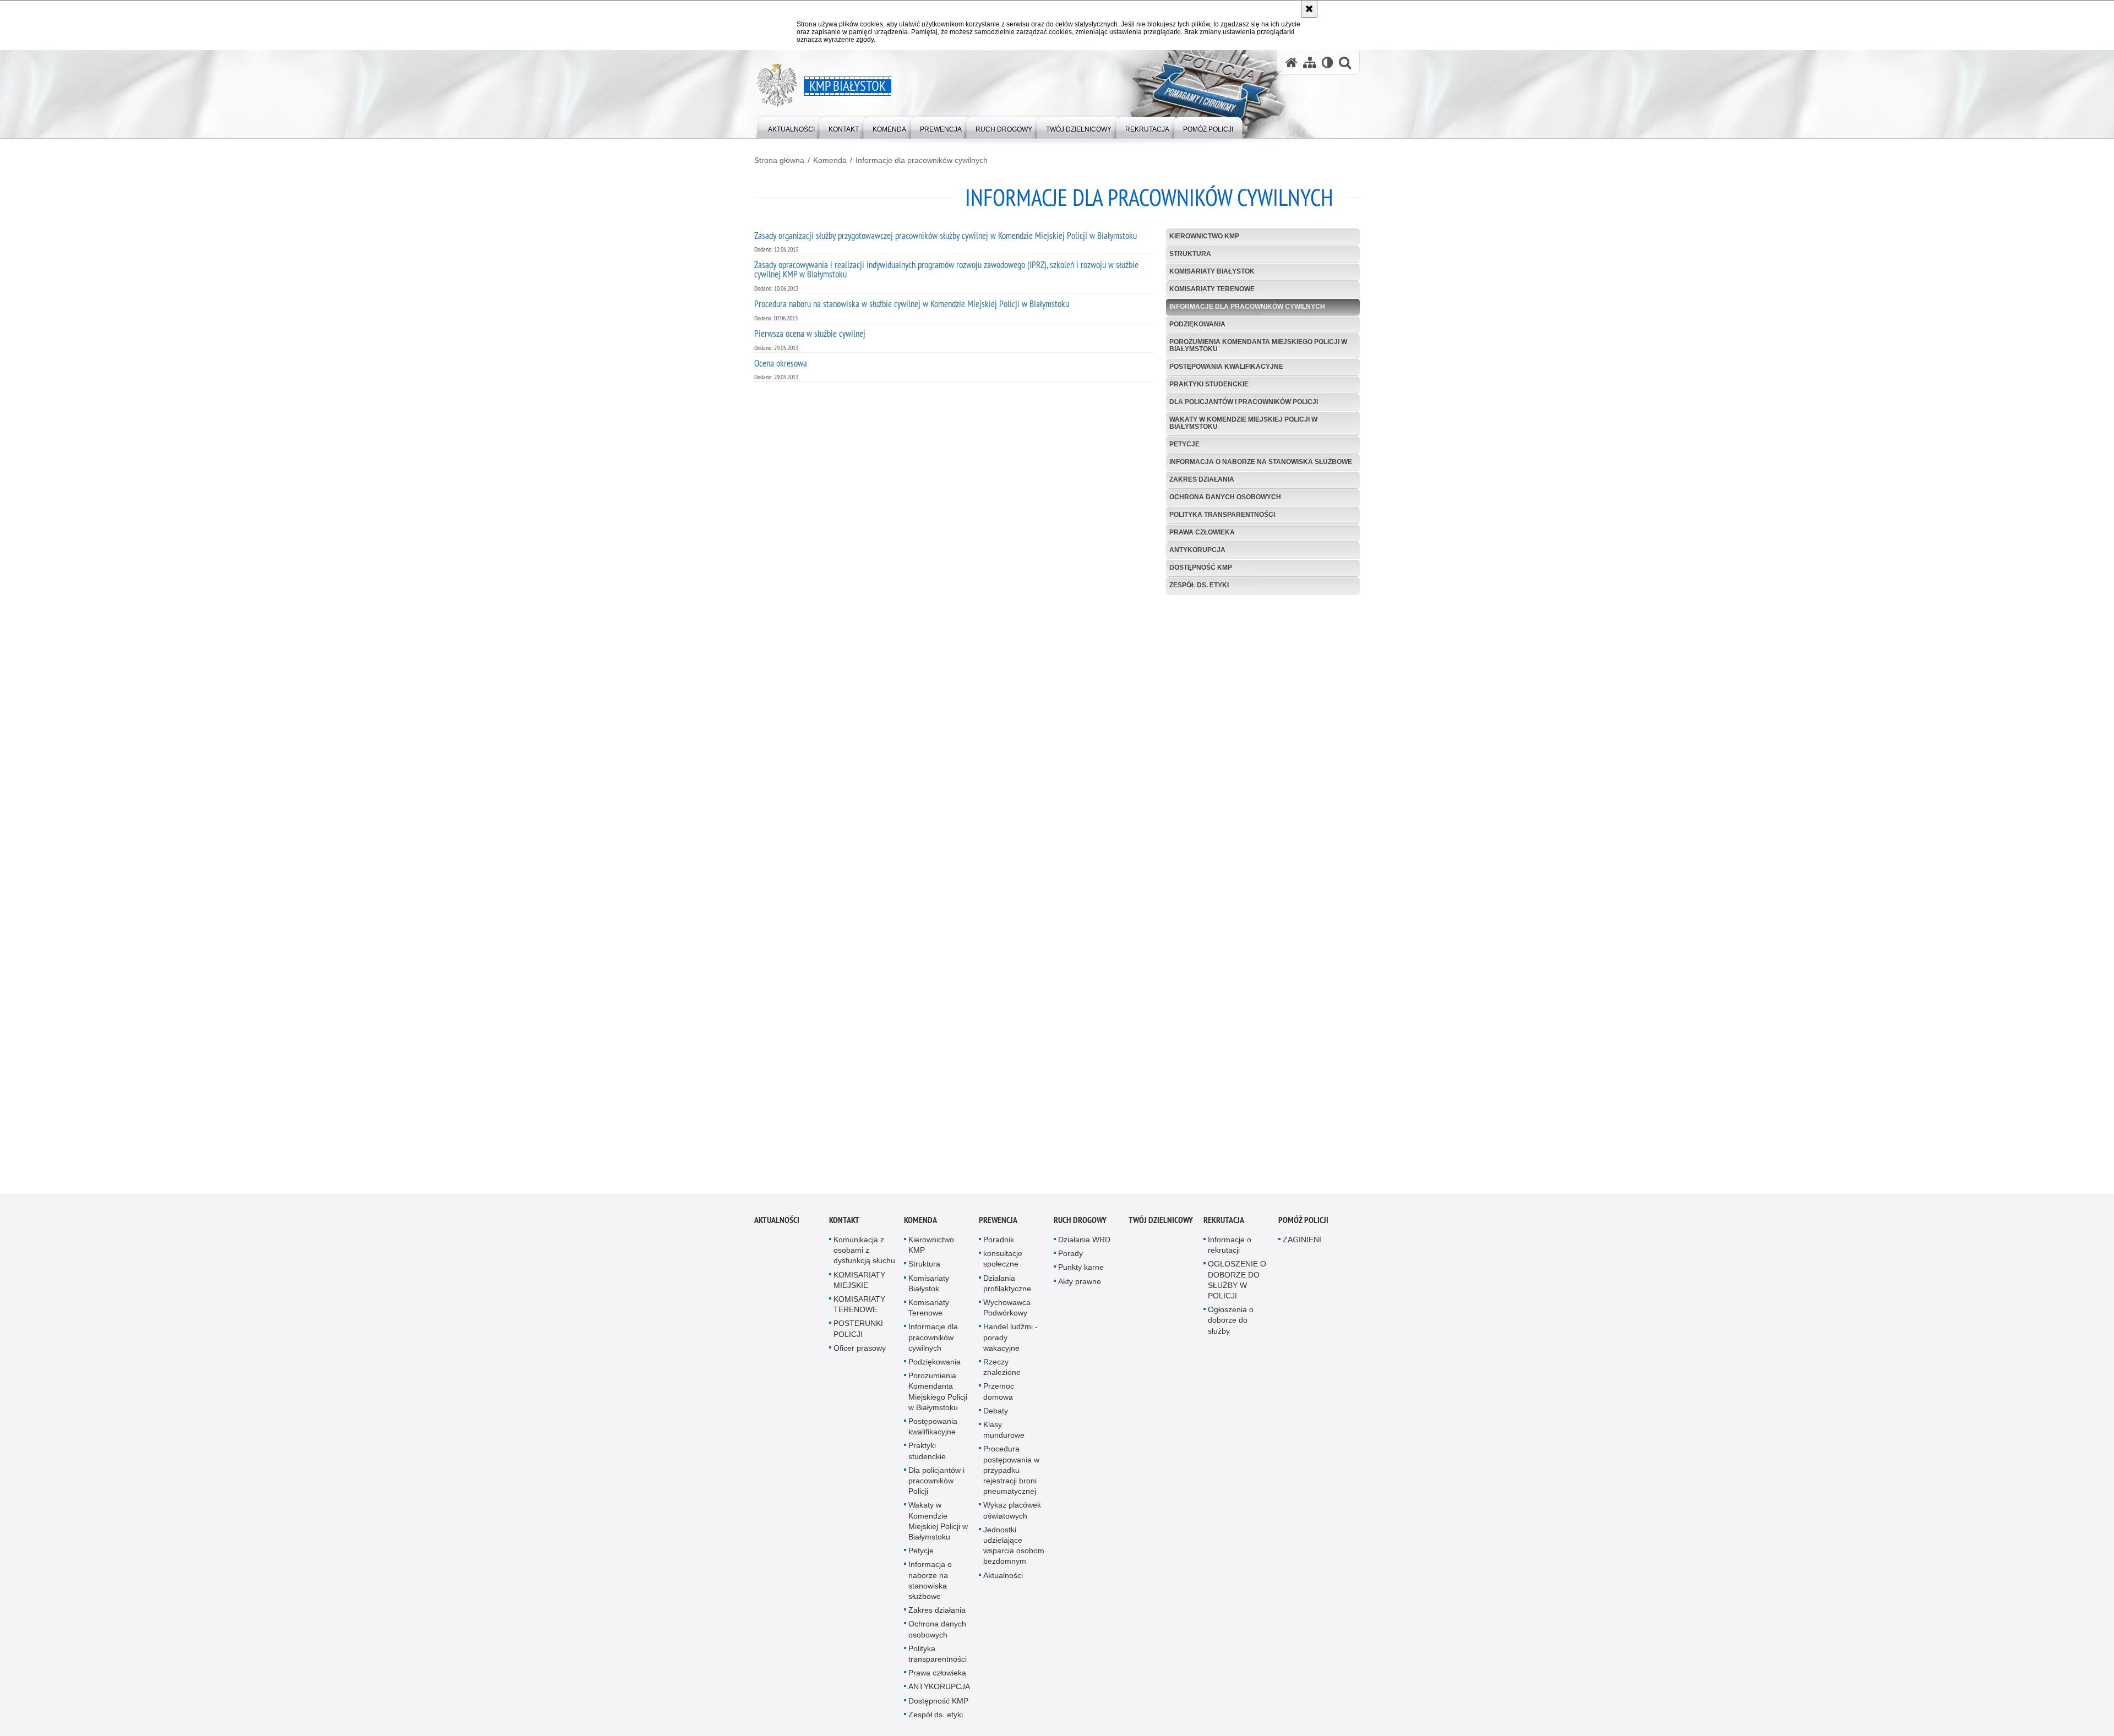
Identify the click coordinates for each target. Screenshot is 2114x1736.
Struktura (1190, 254)
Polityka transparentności (1222, 515)
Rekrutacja (1224, 1223)
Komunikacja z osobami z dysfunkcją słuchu (864, 1253)
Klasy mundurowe (1004, 1433)
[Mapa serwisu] (1310, 62)
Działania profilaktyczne (1007, 1287)
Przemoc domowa (999, 1395)
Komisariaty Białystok (1212, 271)
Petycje (1184, 444)
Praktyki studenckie (1209, 384)
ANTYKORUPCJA (1197, 550)
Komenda (830, 160)
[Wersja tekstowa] (1328, 62)
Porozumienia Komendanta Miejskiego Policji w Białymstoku (1258, 345)
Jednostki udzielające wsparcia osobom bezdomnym (1014, 1549)
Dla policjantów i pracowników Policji (1244, 402)
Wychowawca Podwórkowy (1007, 1311)
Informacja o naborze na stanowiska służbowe (1261, 462)
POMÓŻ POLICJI (1303, 1223)
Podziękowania (1197, 324)
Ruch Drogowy (1080, 1223)
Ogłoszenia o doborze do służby (1231, 1324)
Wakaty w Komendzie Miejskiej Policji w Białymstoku (1243, 423)
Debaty (996, 1414)
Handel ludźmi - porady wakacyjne (1010, 1341)
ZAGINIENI (1302, 1243)
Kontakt (844, 1223)
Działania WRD (1084, 1243)
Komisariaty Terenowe (1212, 289)
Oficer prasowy (860, 1351)
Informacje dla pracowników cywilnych (922, 160)
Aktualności (777, 1223)
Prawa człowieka (1202, 532)
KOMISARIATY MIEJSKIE (859, 1283)
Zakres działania (1202, 479)
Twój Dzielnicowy (1161, 1223)
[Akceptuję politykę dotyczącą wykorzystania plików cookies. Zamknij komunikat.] (1309, 9)
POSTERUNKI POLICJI (858, 1332)
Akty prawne (1080, 1285)
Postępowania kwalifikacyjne (1226, 367)
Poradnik (999, 1243)
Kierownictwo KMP (1204, 236)
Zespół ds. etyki (1199, 585)
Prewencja (998, 1223)
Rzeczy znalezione (1002, 1370)
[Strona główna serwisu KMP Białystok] (1292, 62)
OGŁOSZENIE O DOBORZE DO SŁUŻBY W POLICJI (1237, 1284)
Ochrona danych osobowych (1225, 497)
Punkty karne (1081, 1271)
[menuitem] (791, 127)
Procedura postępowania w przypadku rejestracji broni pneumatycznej (1011, 1474)
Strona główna (779, 160)
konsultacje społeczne (1003, 1262)
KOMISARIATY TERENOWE (859, 1308)
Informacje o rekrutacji (1230, 1248)
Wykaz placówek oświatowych (1012, 1514)
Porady (1070, 1257)
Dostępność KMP (1201, 567)
